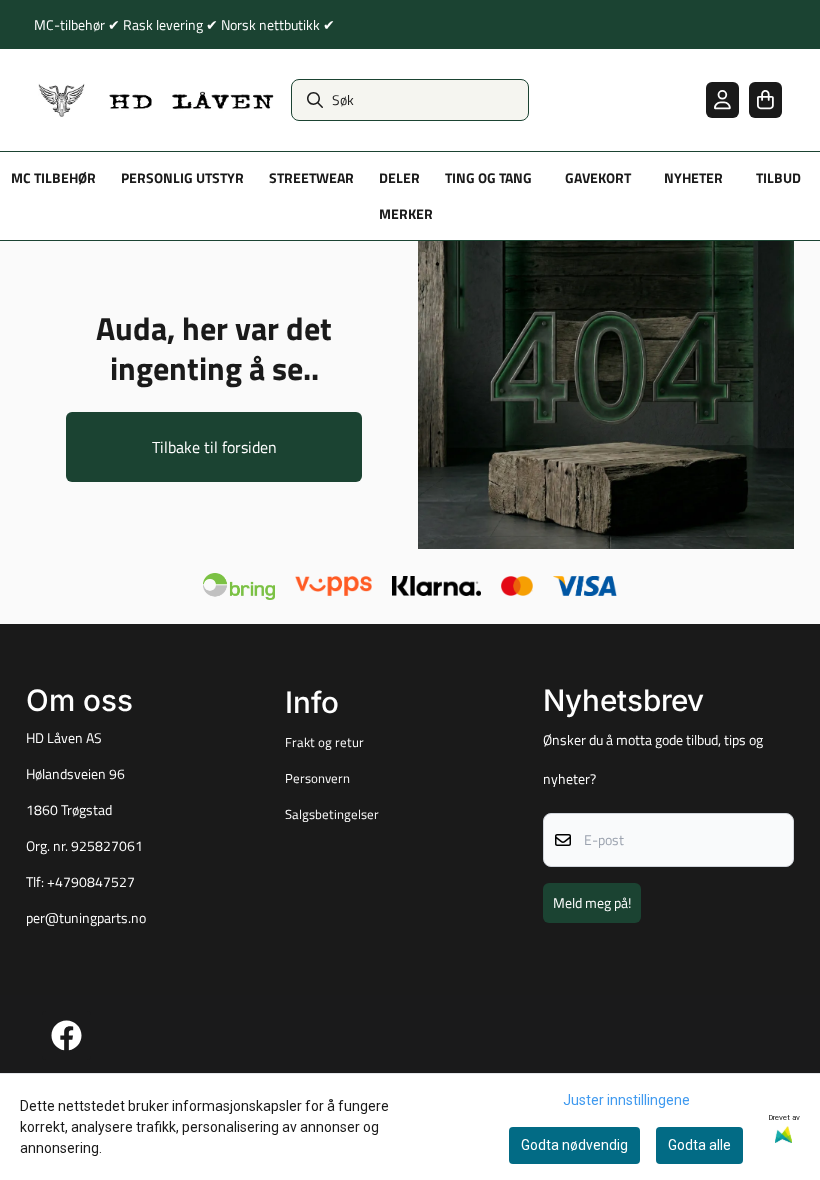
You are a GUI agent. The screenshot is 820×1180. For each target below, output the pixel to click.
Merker (406, 214)
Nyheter (693, 178)
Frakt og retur (324, 742)
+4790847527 (91, 882)
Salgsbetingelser (332, 814)
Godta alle (699, 1145)
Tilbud (778, 178)
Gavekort (598, 178)
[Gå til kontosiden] (722, 99)
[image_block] (606, 395)
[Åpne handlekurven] (765, 99)
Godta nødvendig (574, 1145)
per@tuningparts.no (86, 918)
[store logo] (156, 100)
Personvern (317, 778)
